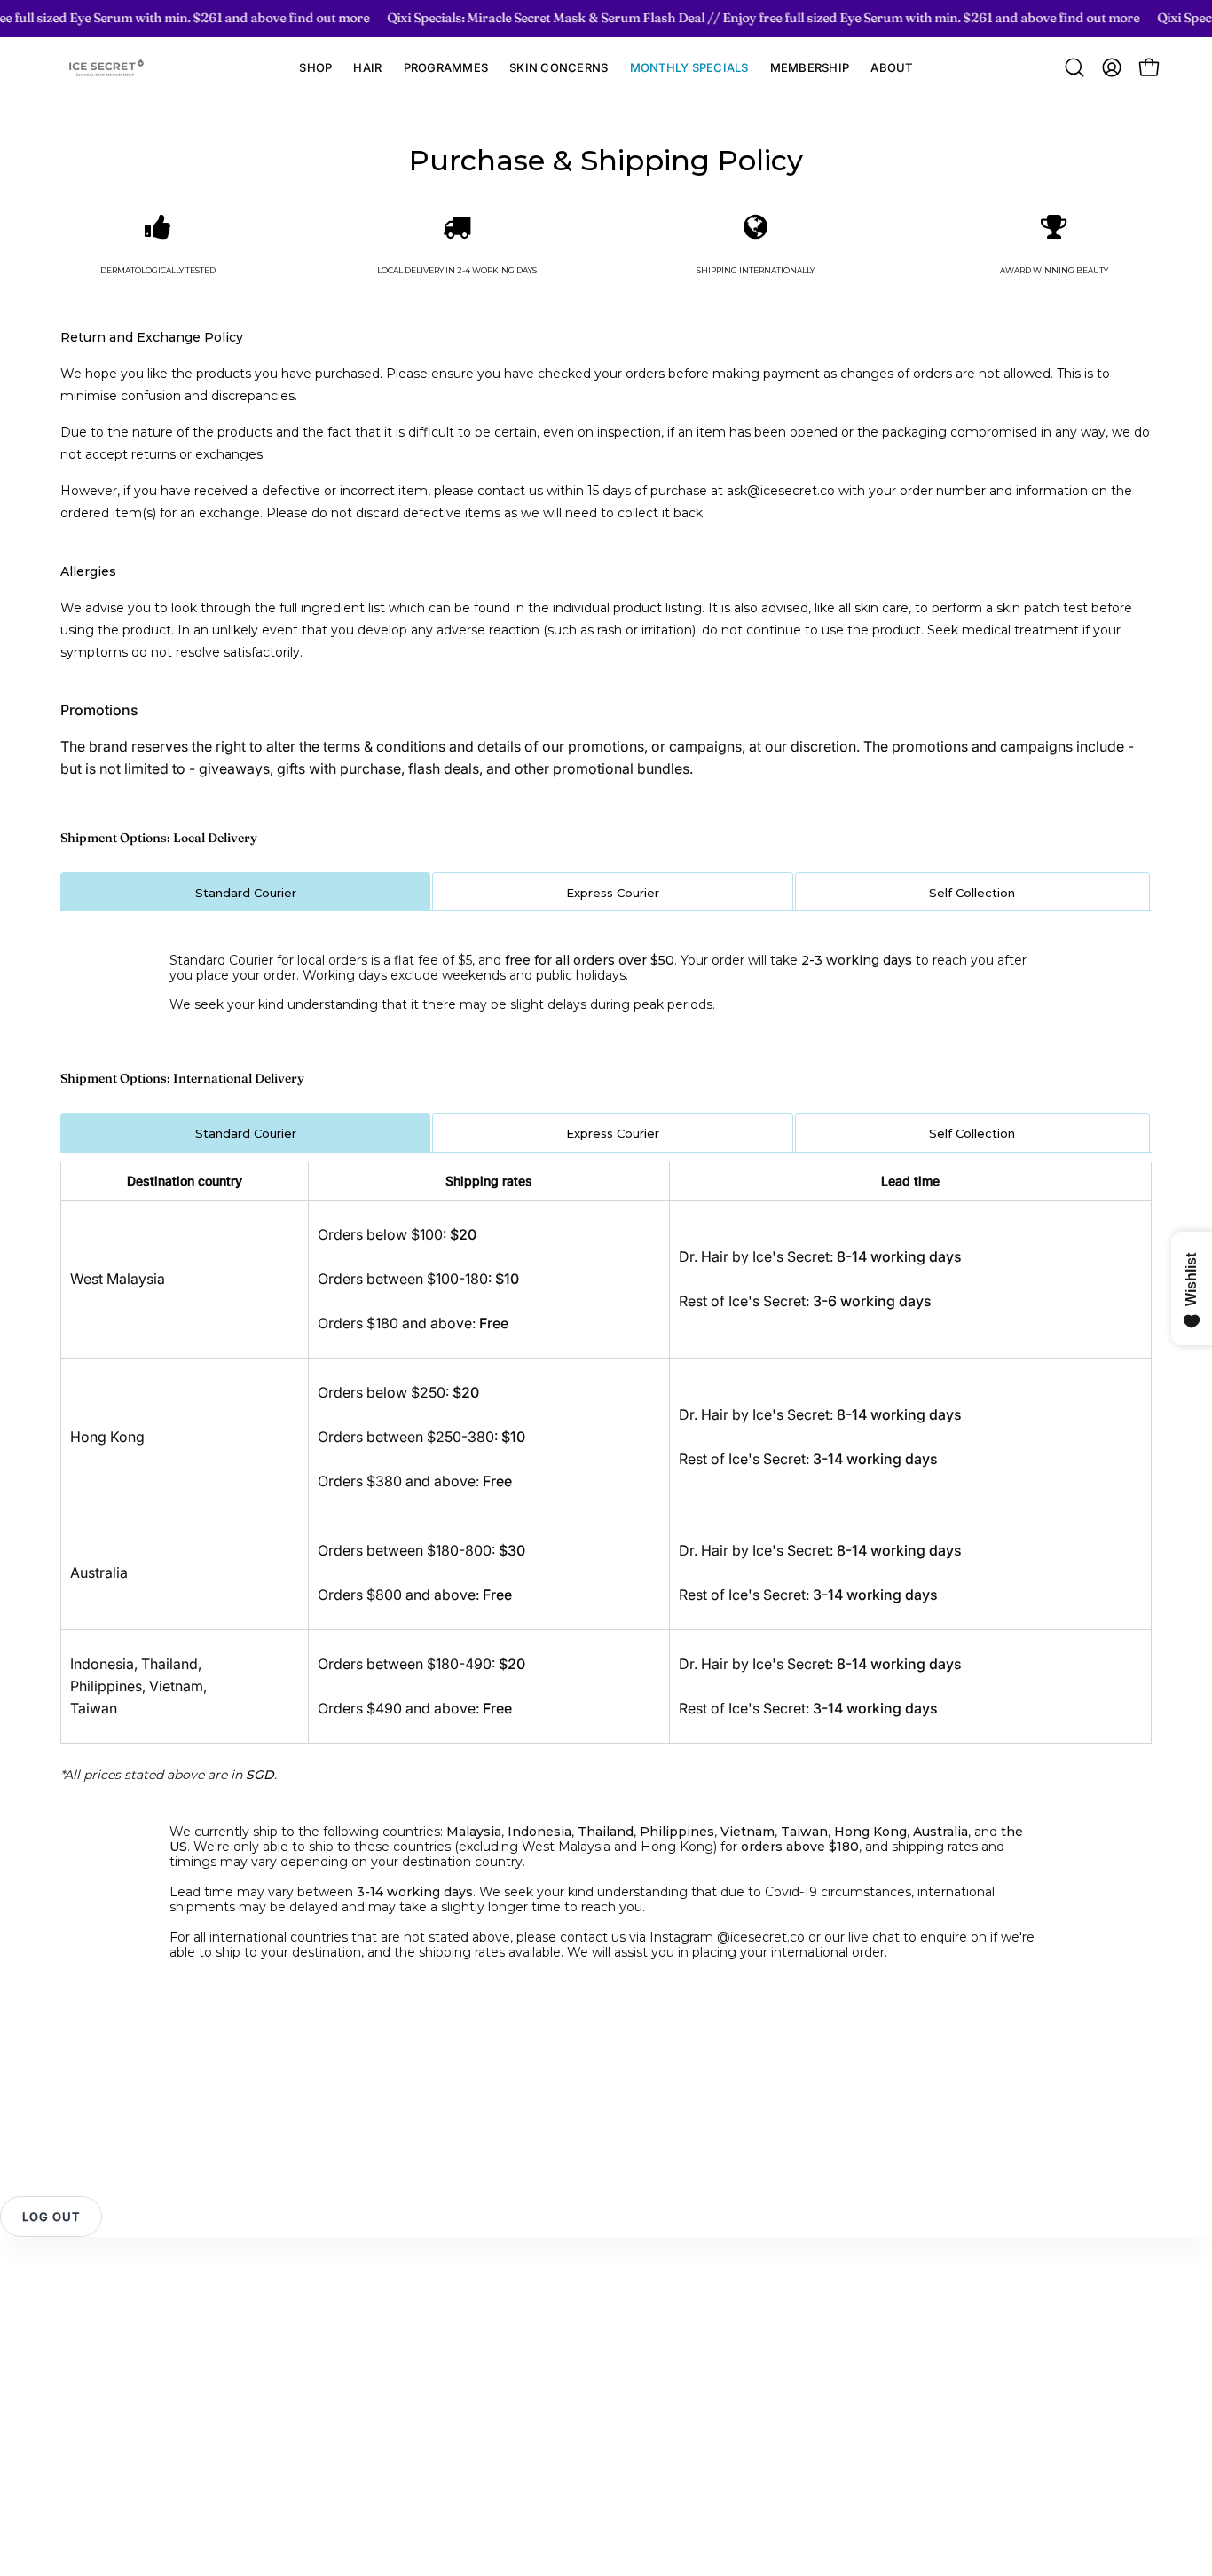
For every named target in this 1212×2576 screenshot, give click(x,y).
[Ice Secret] (106, 68)
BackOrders (264, 2454)
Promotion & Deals (286, 2395)
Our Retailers (267, 2424)
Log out (51, 2217)
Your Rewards (271, 2314)
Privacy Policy (100, 2379)
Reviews (81, 2320)
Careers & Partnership (468, 2438)
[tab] (245, 892)
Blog (411, 2379)
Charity (420, 2408)
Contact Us (90, 2291)
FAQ (67, 2350)
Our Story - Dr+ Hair (462, 2320)
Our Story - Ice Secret (467, 2291)
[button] (367, 68)
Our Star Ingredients (461, 2350)
